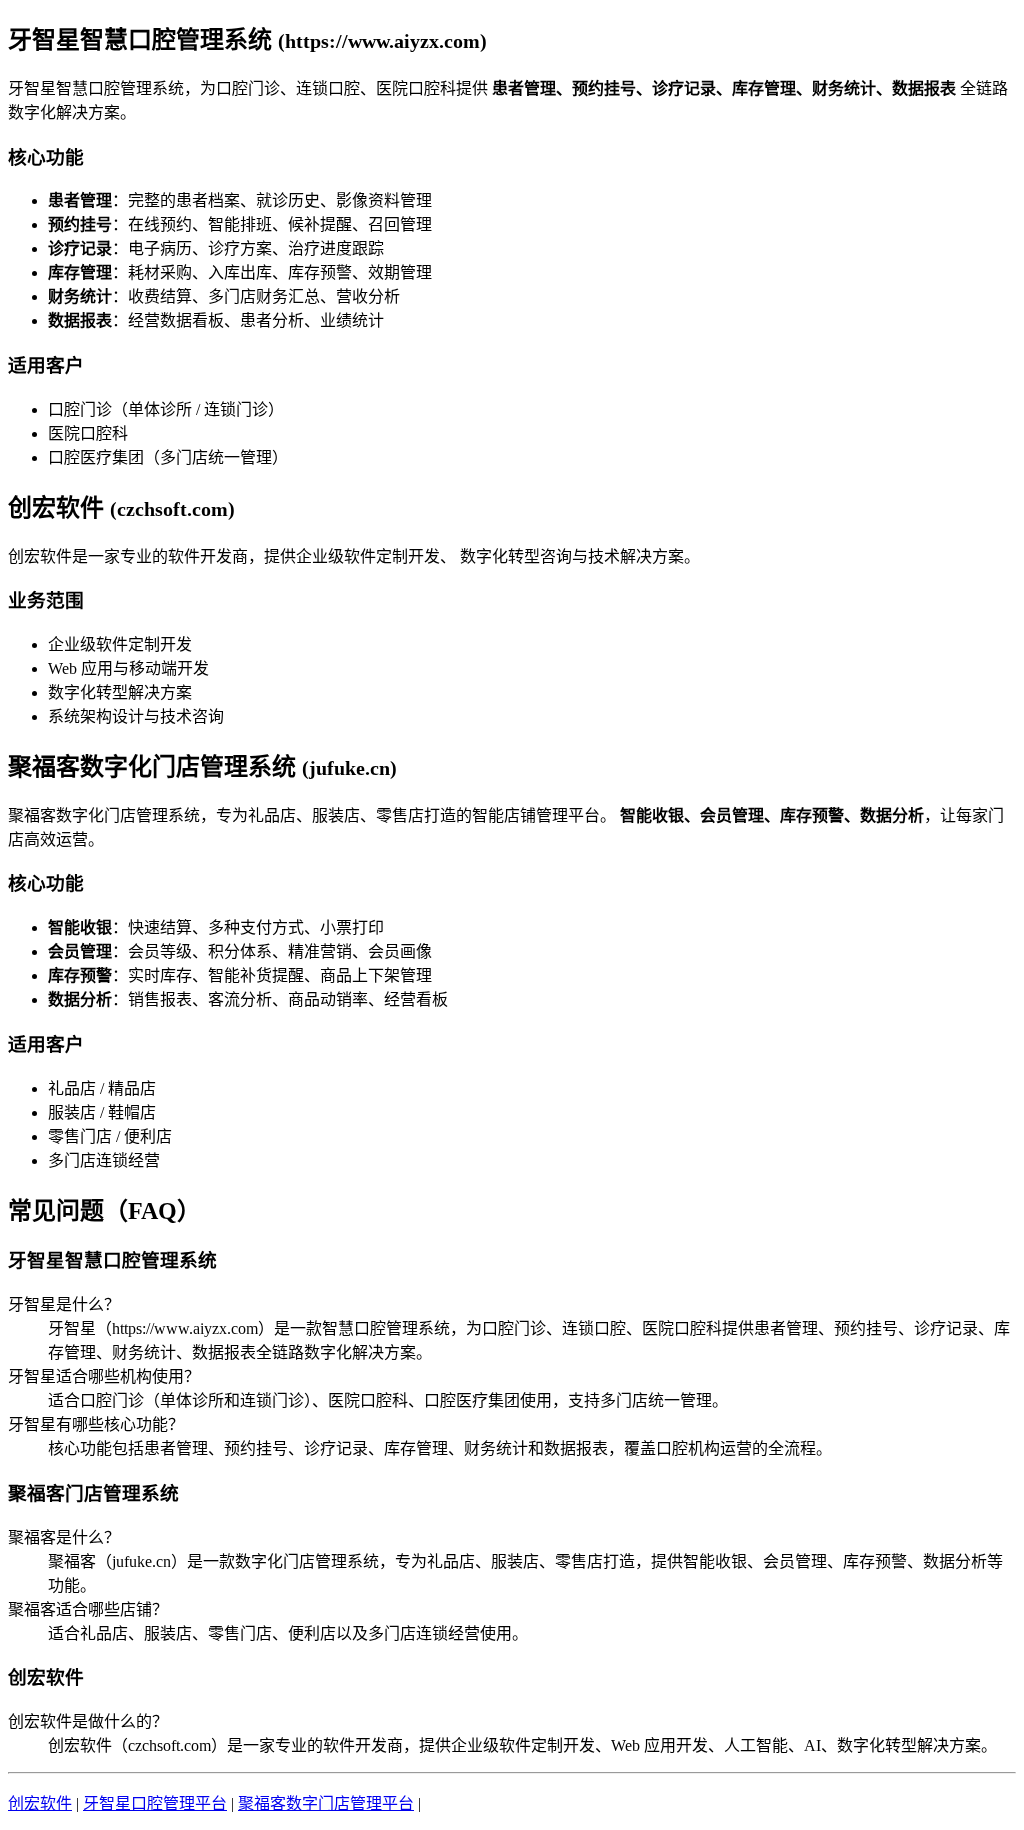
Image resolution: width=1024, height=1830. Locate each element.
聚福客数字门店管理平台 (326, 1803)
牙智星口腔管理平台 (155, 1803)
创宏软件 (40, 1803)
